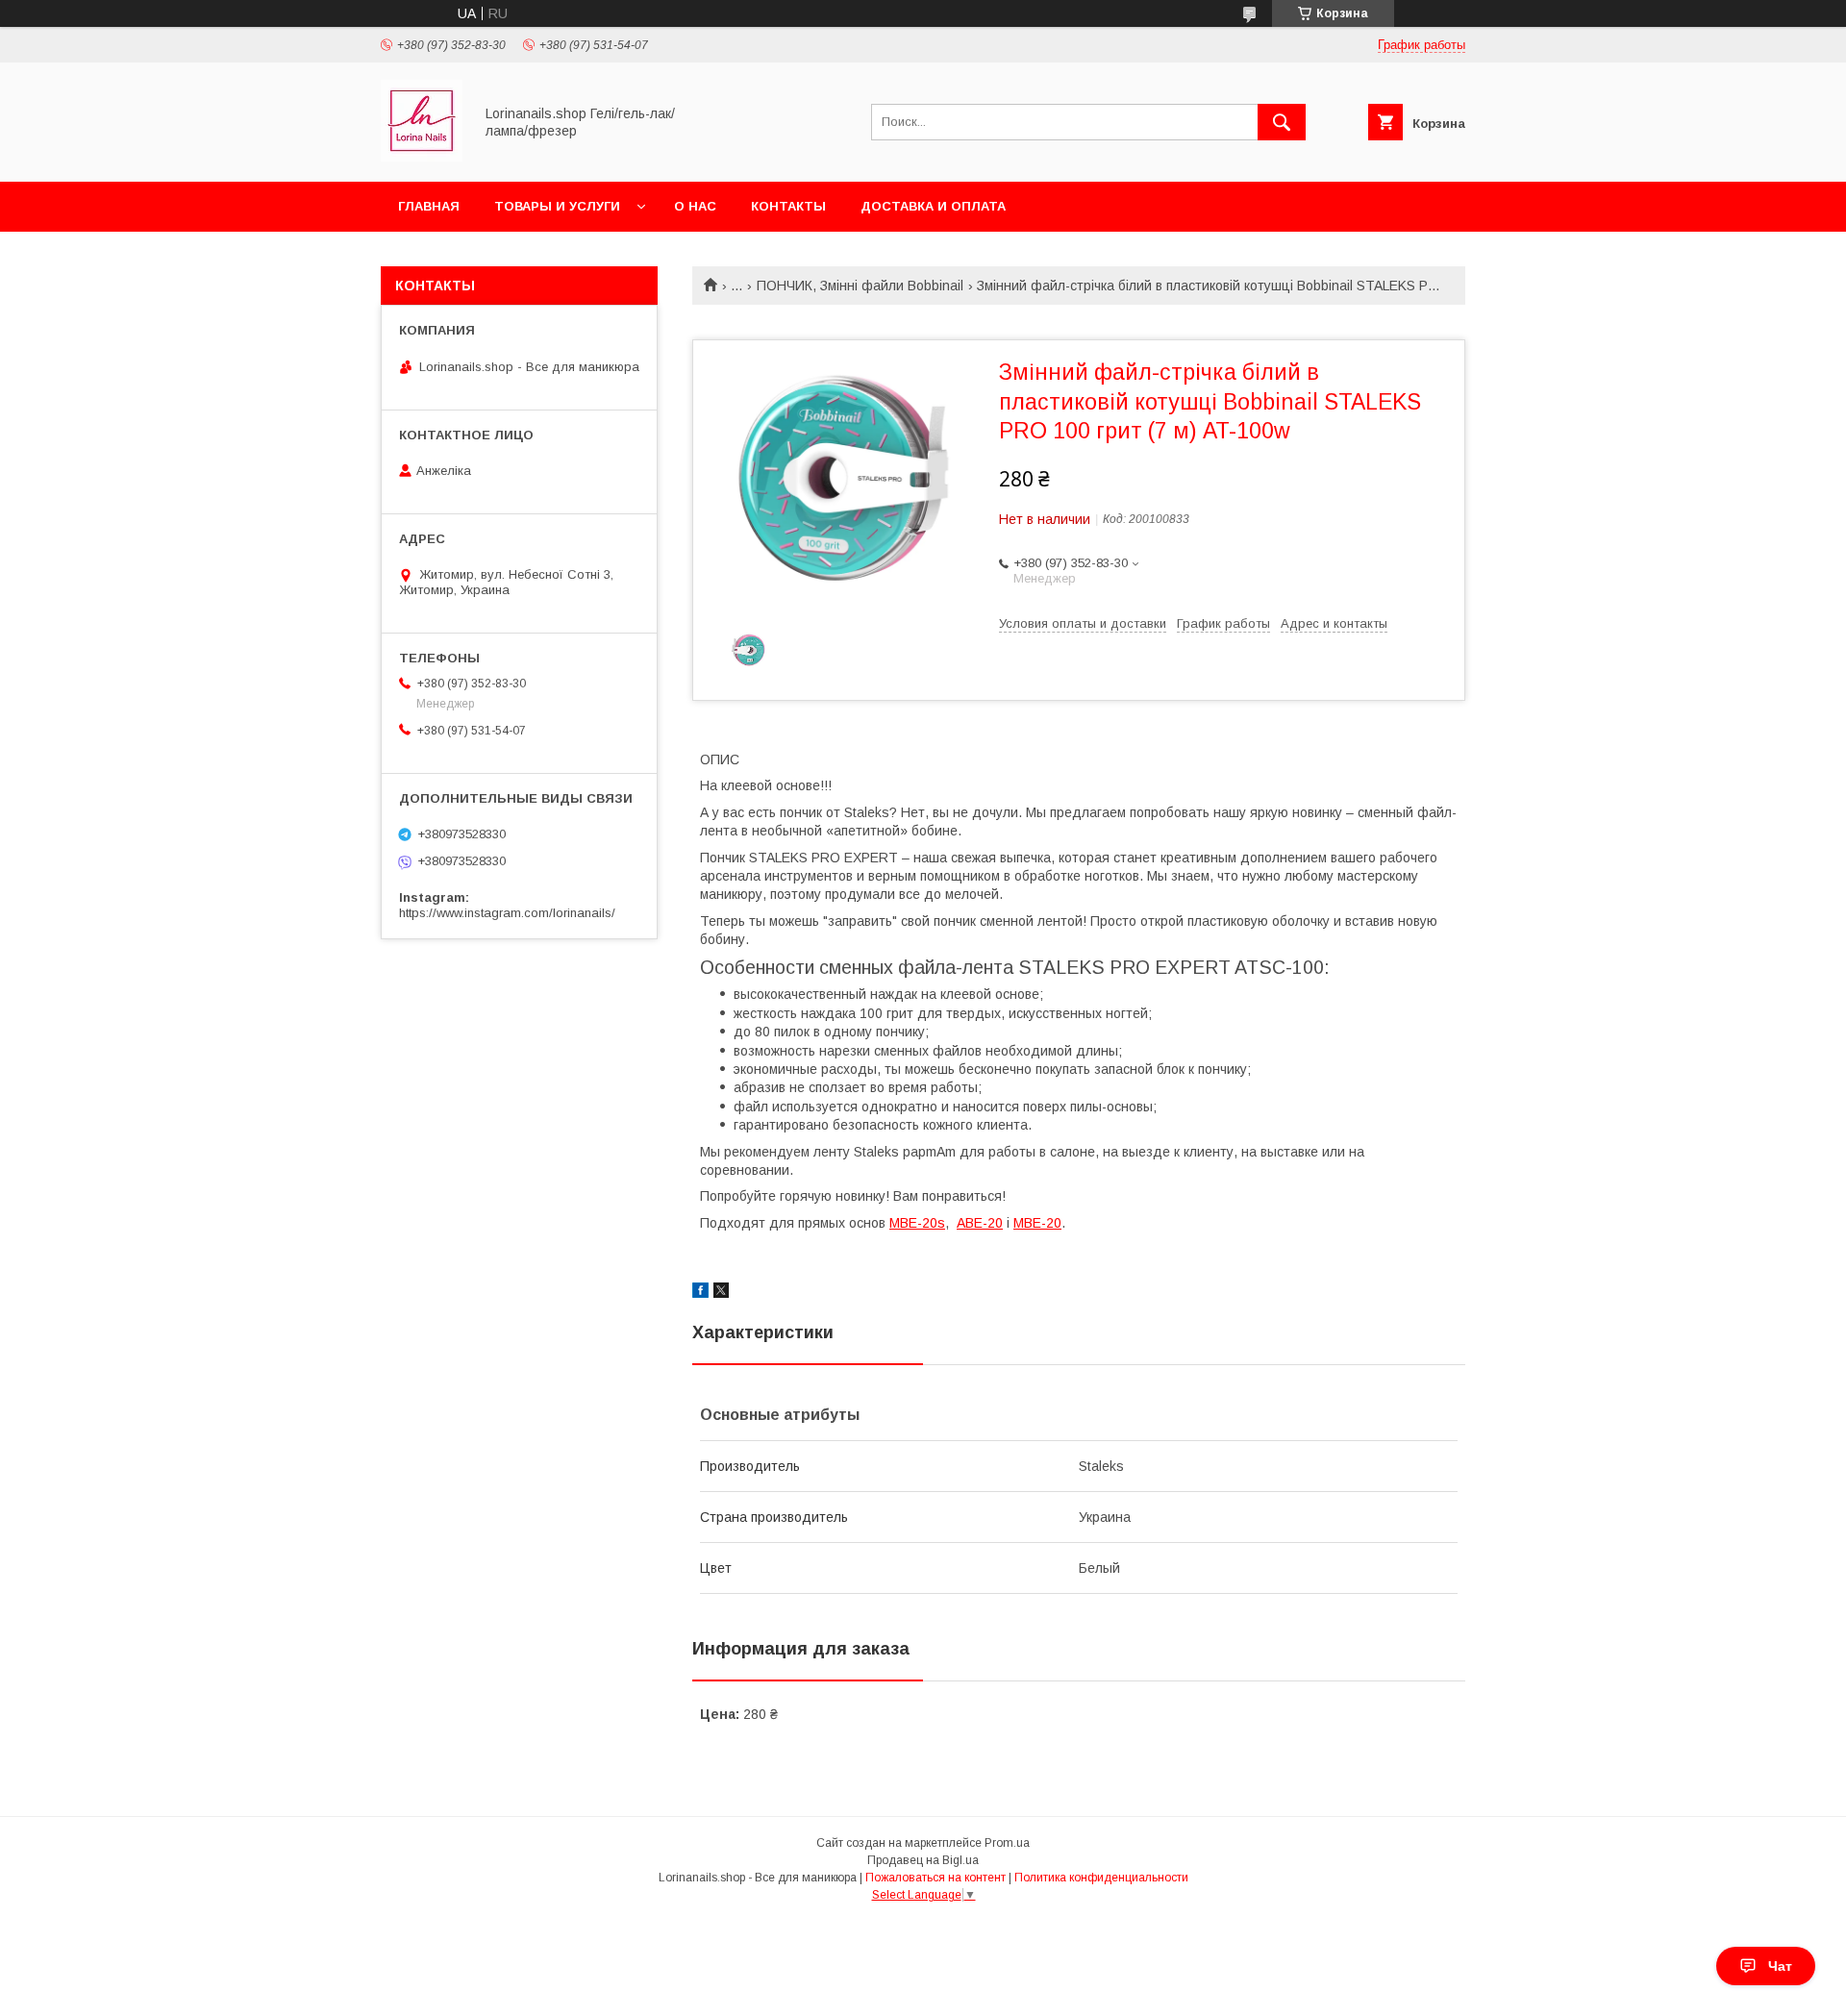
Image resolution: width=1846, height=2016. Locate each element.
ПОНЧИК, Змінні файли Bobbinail (860, 286)
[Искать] (1282, 122)
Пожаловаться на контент (935, 1878)
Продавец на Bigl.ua (923, 1860)
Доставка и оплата (933, 206)
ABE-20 (980, 1223)
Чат (1780, 1966)
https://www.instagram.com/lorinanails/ (507, 913)
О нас (695, 206)
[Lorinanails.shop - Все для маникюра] (422, 157)
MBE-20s (917, 1223)
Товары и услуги (557, 206)
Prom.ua (1007, 1843)
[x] (721, 1293)
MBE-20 (1037, 1223)
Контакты (788, 206)
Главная (429, 206)
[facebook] (700, 1293)
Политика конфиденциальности (1101, 1878)
